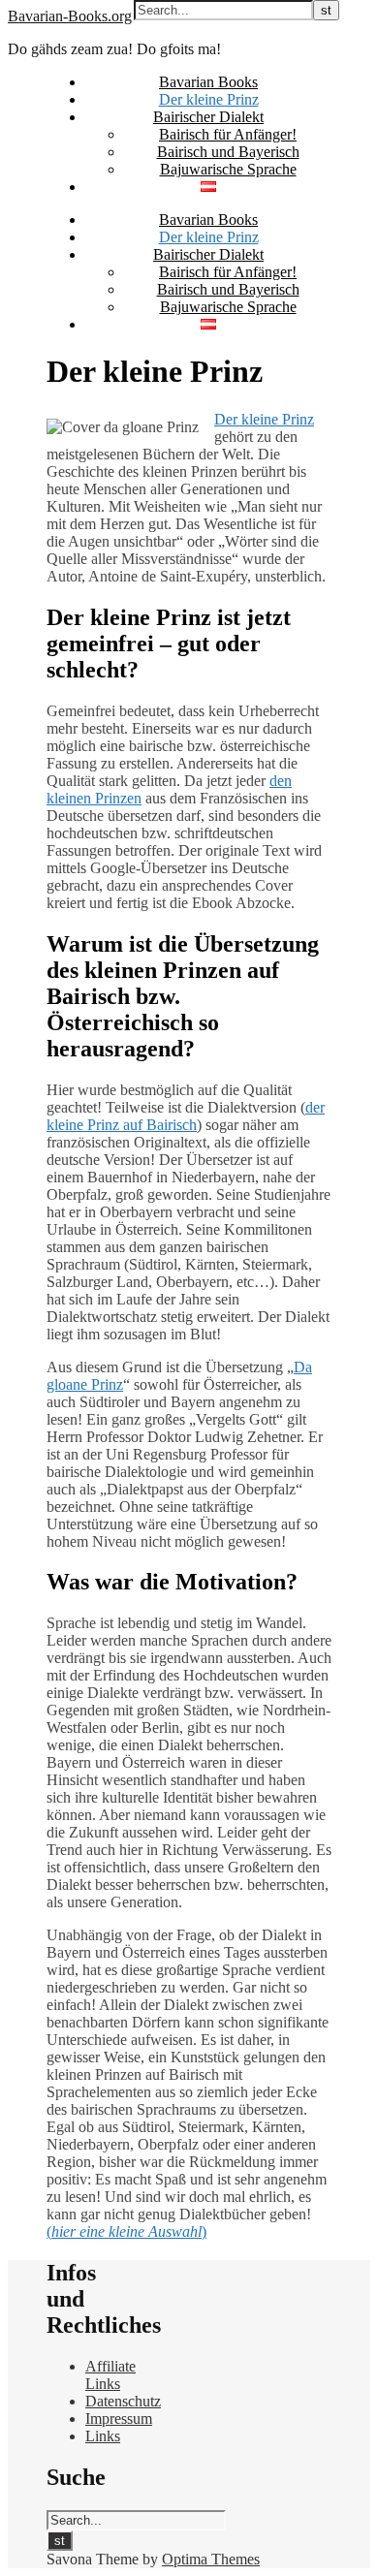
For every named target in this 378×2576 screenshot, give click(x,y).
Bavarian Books (208, 82)
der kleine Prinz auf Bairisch (186, 1116)
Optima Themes (211, 2559)
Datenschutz (123, 2401)
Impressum (119, 2419)
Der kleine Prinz (209, 99)
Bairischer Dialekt (208, 117)
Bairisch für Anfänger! (228, 134)
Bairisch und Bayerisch (228, 152)
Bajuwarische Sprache (228, 169)
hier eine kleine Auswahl (126, 2231)
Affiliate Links (110, 2375)
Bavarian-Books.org (70, 16)
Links (103, 2436)
